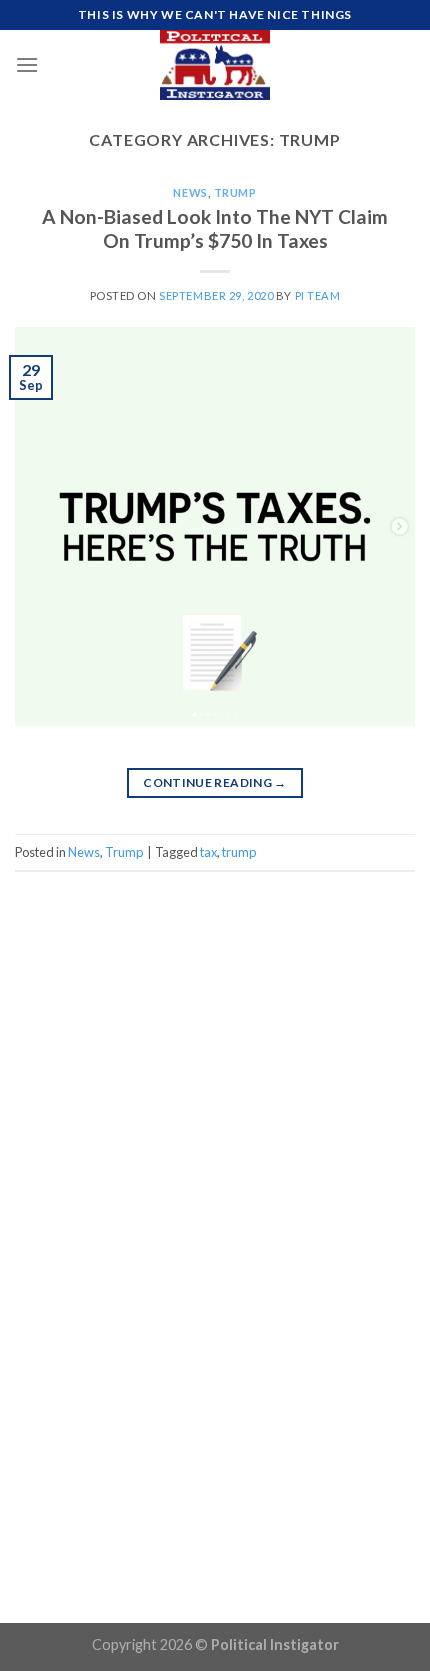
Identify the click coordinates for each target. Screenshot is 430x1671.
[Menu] (27, 64)
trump (239, 852)
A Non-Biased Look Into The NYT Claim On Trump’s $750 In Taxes (215, 229)
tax (208, 852)
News (190, 192)
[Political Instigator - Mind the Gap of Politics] (215, 65)
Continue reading (215, 782)
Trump (235, 192)
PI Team (318, 295)
